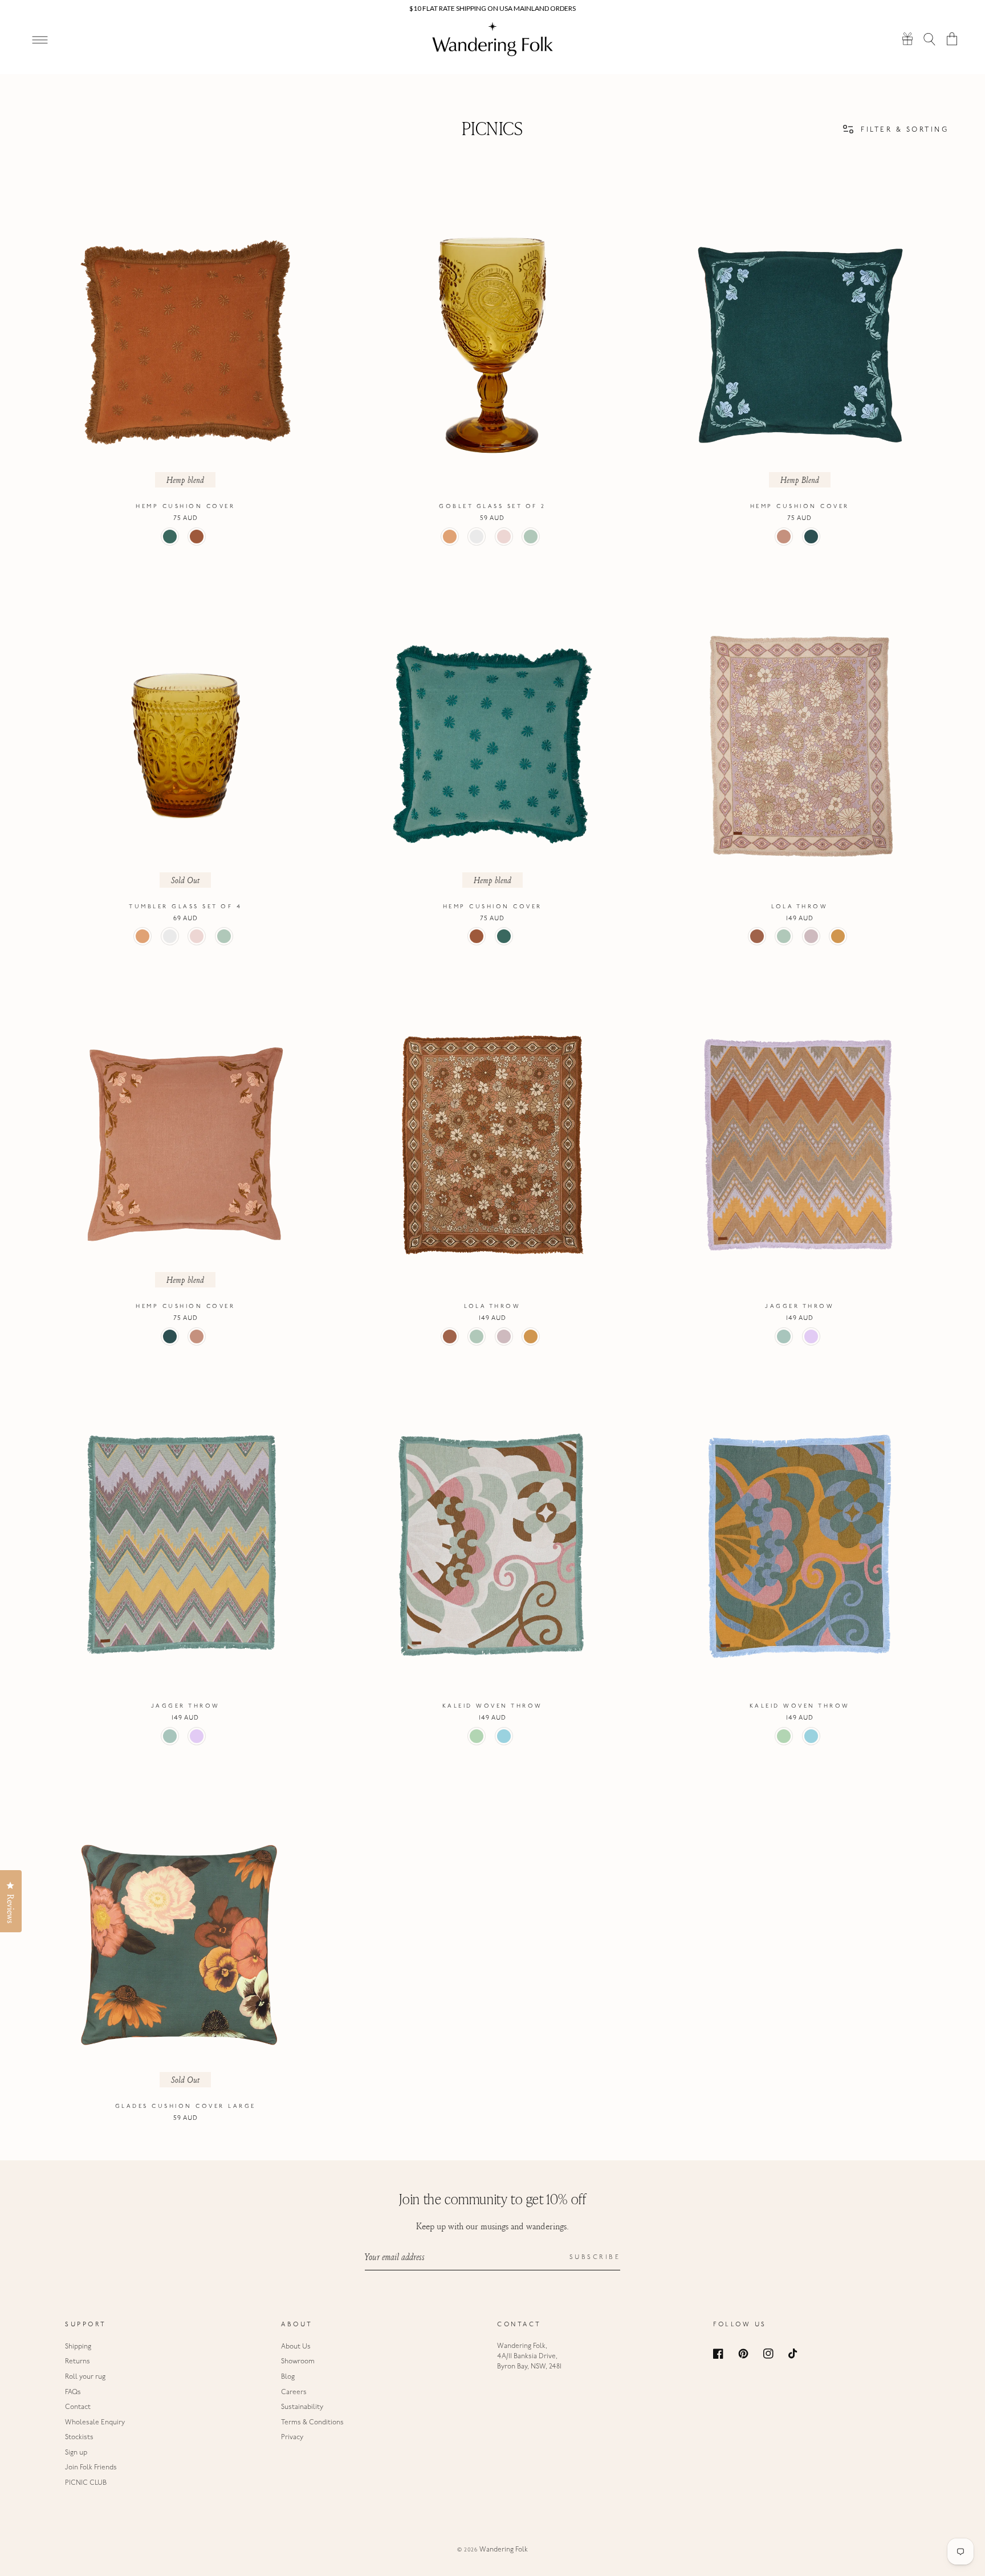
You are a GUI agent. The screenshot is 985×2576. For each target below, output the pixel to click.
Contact (78, 2407)
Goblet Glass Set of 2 (492, 507)
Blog (288, 2377)
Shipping (78, 2347)
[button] (930, 38)
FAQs (73, 2392)
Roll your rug (85, 2377)
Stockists (79, 2437)
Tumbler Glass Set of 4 (185, 907)
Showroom (298, 2362)
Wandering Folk (504, 2550)
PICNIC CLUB (86, 2483)
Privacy (292, 2437)
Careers (294, 2392)
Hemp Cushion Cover (185, 507)
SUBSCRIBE (595, 2258)
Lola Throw (799, 907)
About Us (296, 2347)
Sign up (76, 2453)
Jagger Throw (799, 1307)
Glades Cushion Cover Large (186, 2106)
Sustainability (302, 2407)
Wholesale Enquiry (95, 2423)
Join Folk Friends (91, 2468)
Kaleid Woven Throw (492, 1706)
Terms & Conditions (312, 2423)
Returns (78, 2362)
